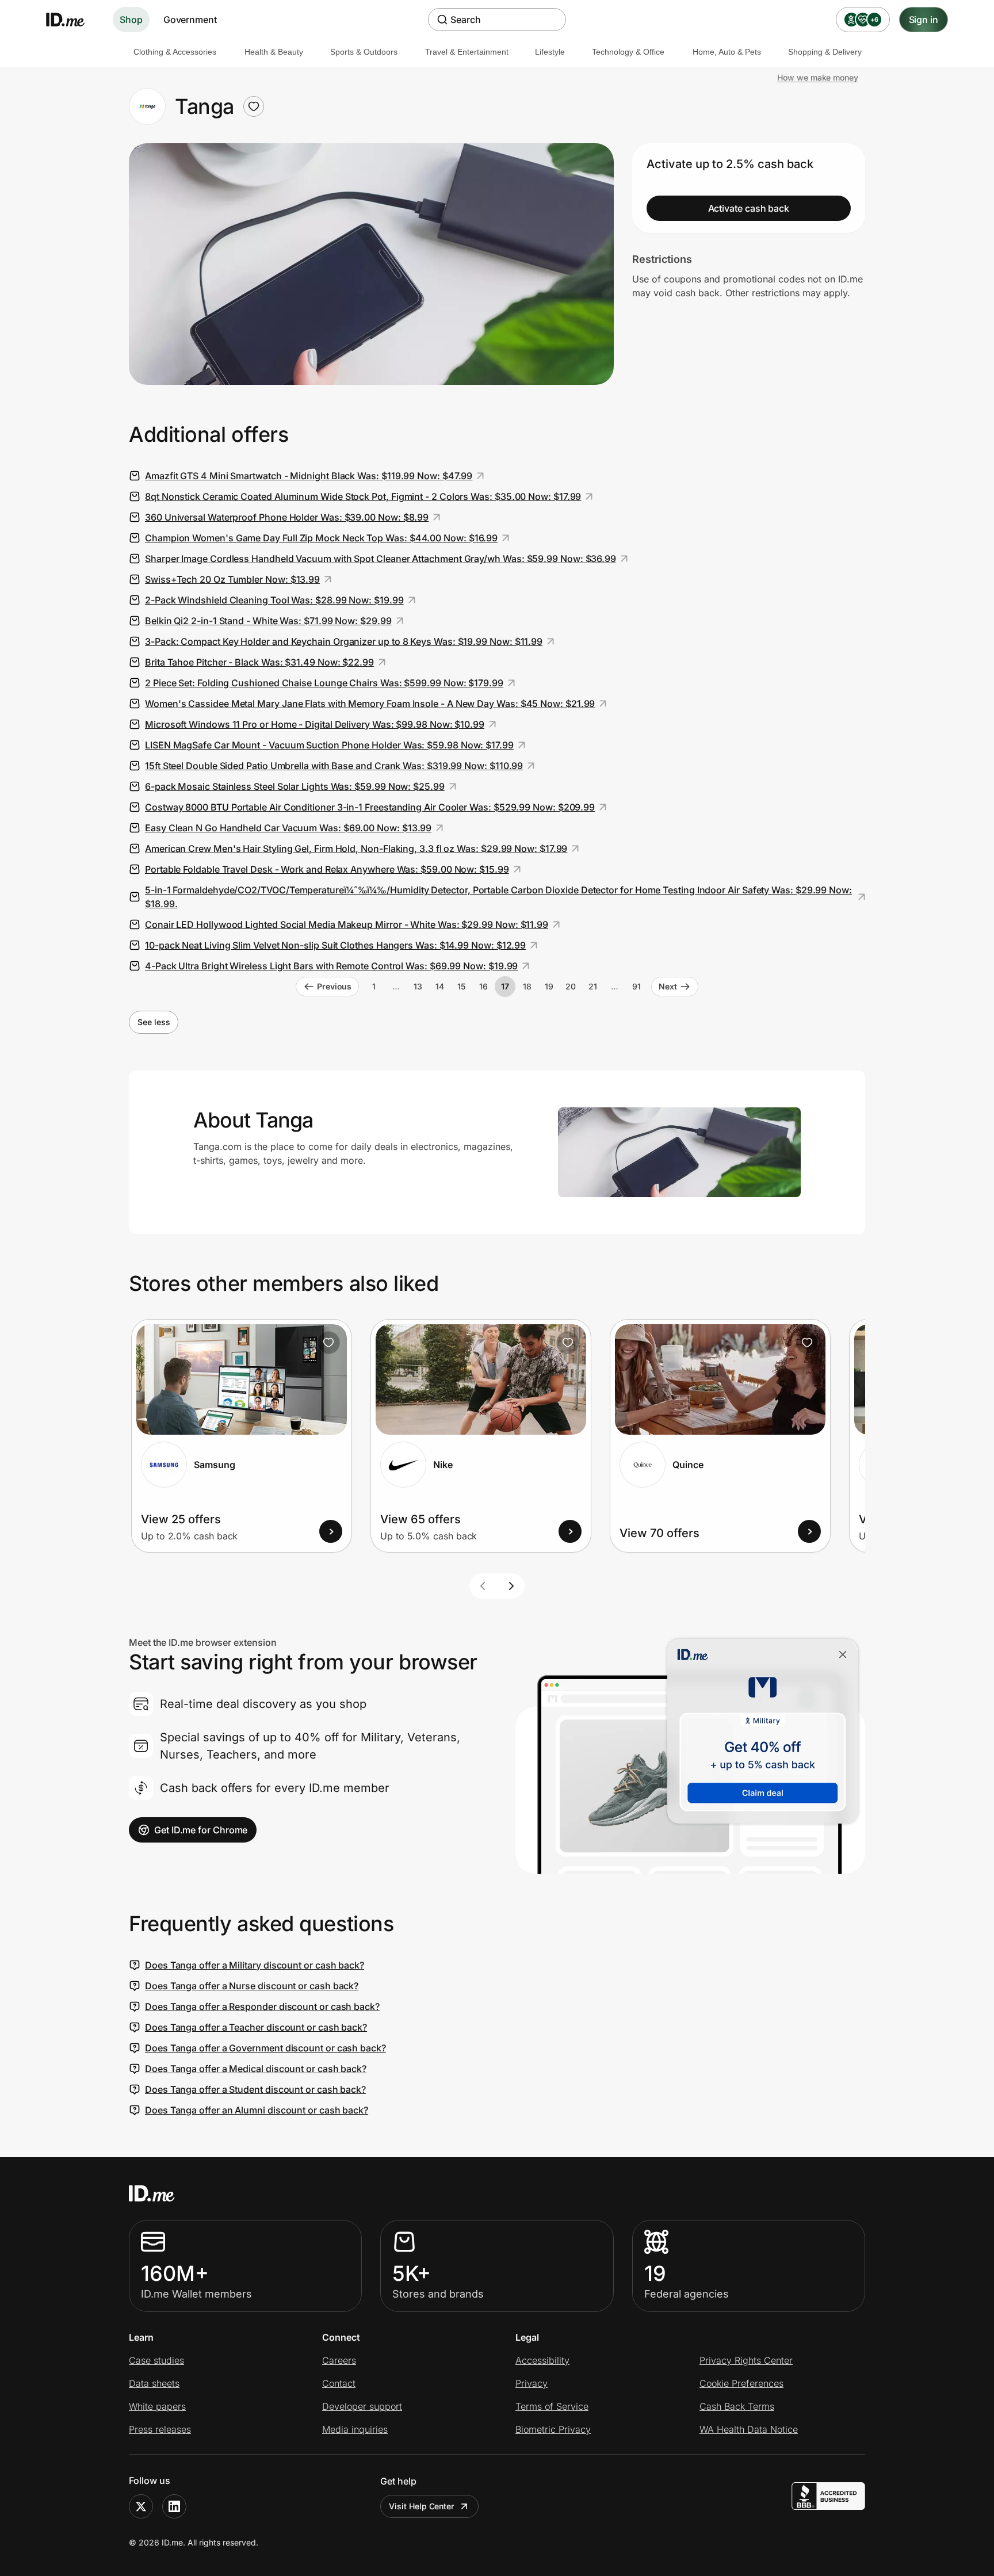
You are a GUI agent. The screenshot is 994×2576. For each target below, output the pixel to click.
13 (418, 986)
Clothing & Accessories (175, 52)
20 (571, 986)
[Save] (328, 1343)
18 (527, 986)
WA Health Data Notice (749, 2429)
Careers (339, 2360)
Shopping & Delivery (825, 52)
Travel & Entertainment (467, 52)
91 (636, 986)
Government (190, 20)
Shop (131, 20)
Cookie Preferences (741, 2383)
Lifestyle (550, 52)
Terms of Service (552, 2406)
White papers (157, 2406)
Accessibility (542, 2360)
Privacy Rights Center (746, 2360)
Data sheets (154, 2383)
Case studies (156, 2360)
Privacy (532, 2383)
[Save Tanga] (254, 106)
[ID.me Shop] (72, 20)
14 (440, 986)
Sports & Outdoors (364, 52)
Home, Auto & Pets (727, 52)
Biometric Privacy (553, 2429)
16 (483, 986)
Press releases (160, 2429)
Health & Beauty (274, 52)
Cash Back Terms (737, 2406)
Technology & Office (628, 52)
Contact (339, 2383)
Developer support (362, 2406)
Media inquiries (355, 2429)
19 (549, 986)
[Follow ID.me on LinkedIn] (174, 2506)
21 (593, 986)
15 (461, 986)
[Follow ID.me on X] (141, 2506)
